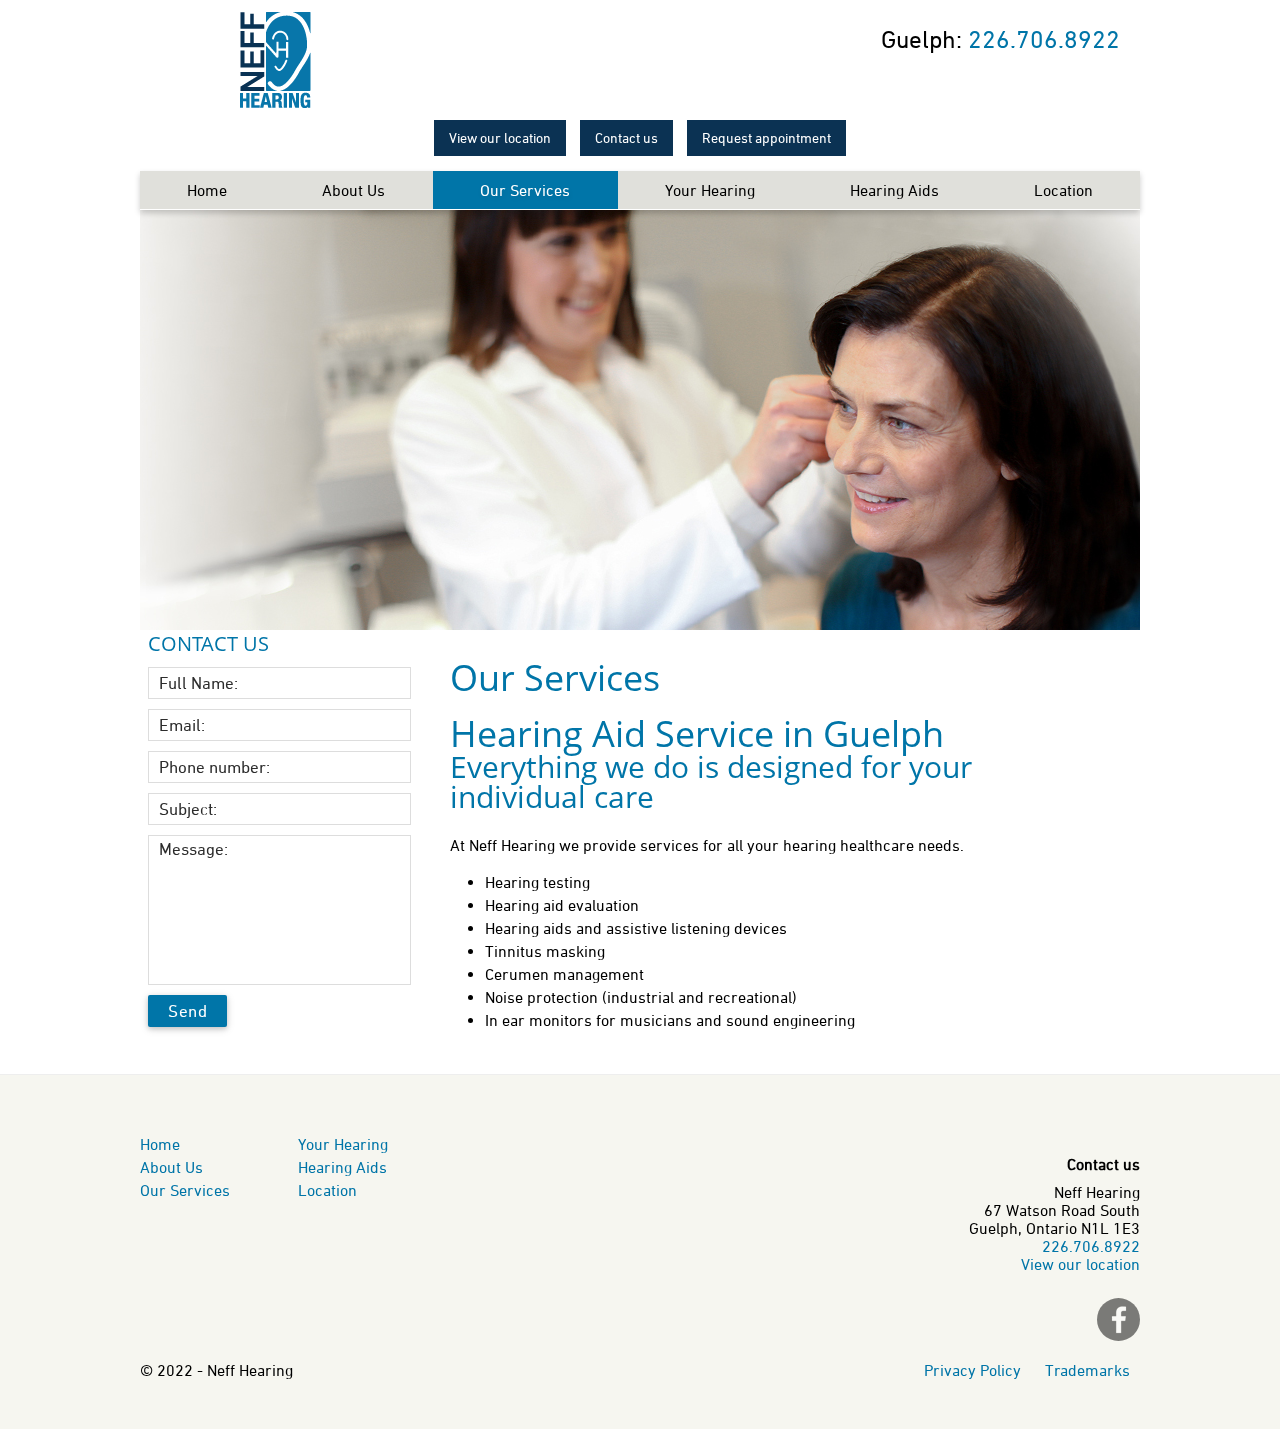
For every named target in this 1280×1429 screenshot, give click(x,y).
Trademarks (1087, 1370)
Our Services (525, 190)
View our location (500, 138)
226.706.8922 (1044, 39)
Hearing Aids (894, 190)
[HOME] (275, 60)
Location (1063, 190)
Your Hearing (710, 190)
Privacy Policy (974, 1370)
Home (207, 190)
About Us (353, 190)
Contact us (626, 138)
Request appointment (766, 138)
